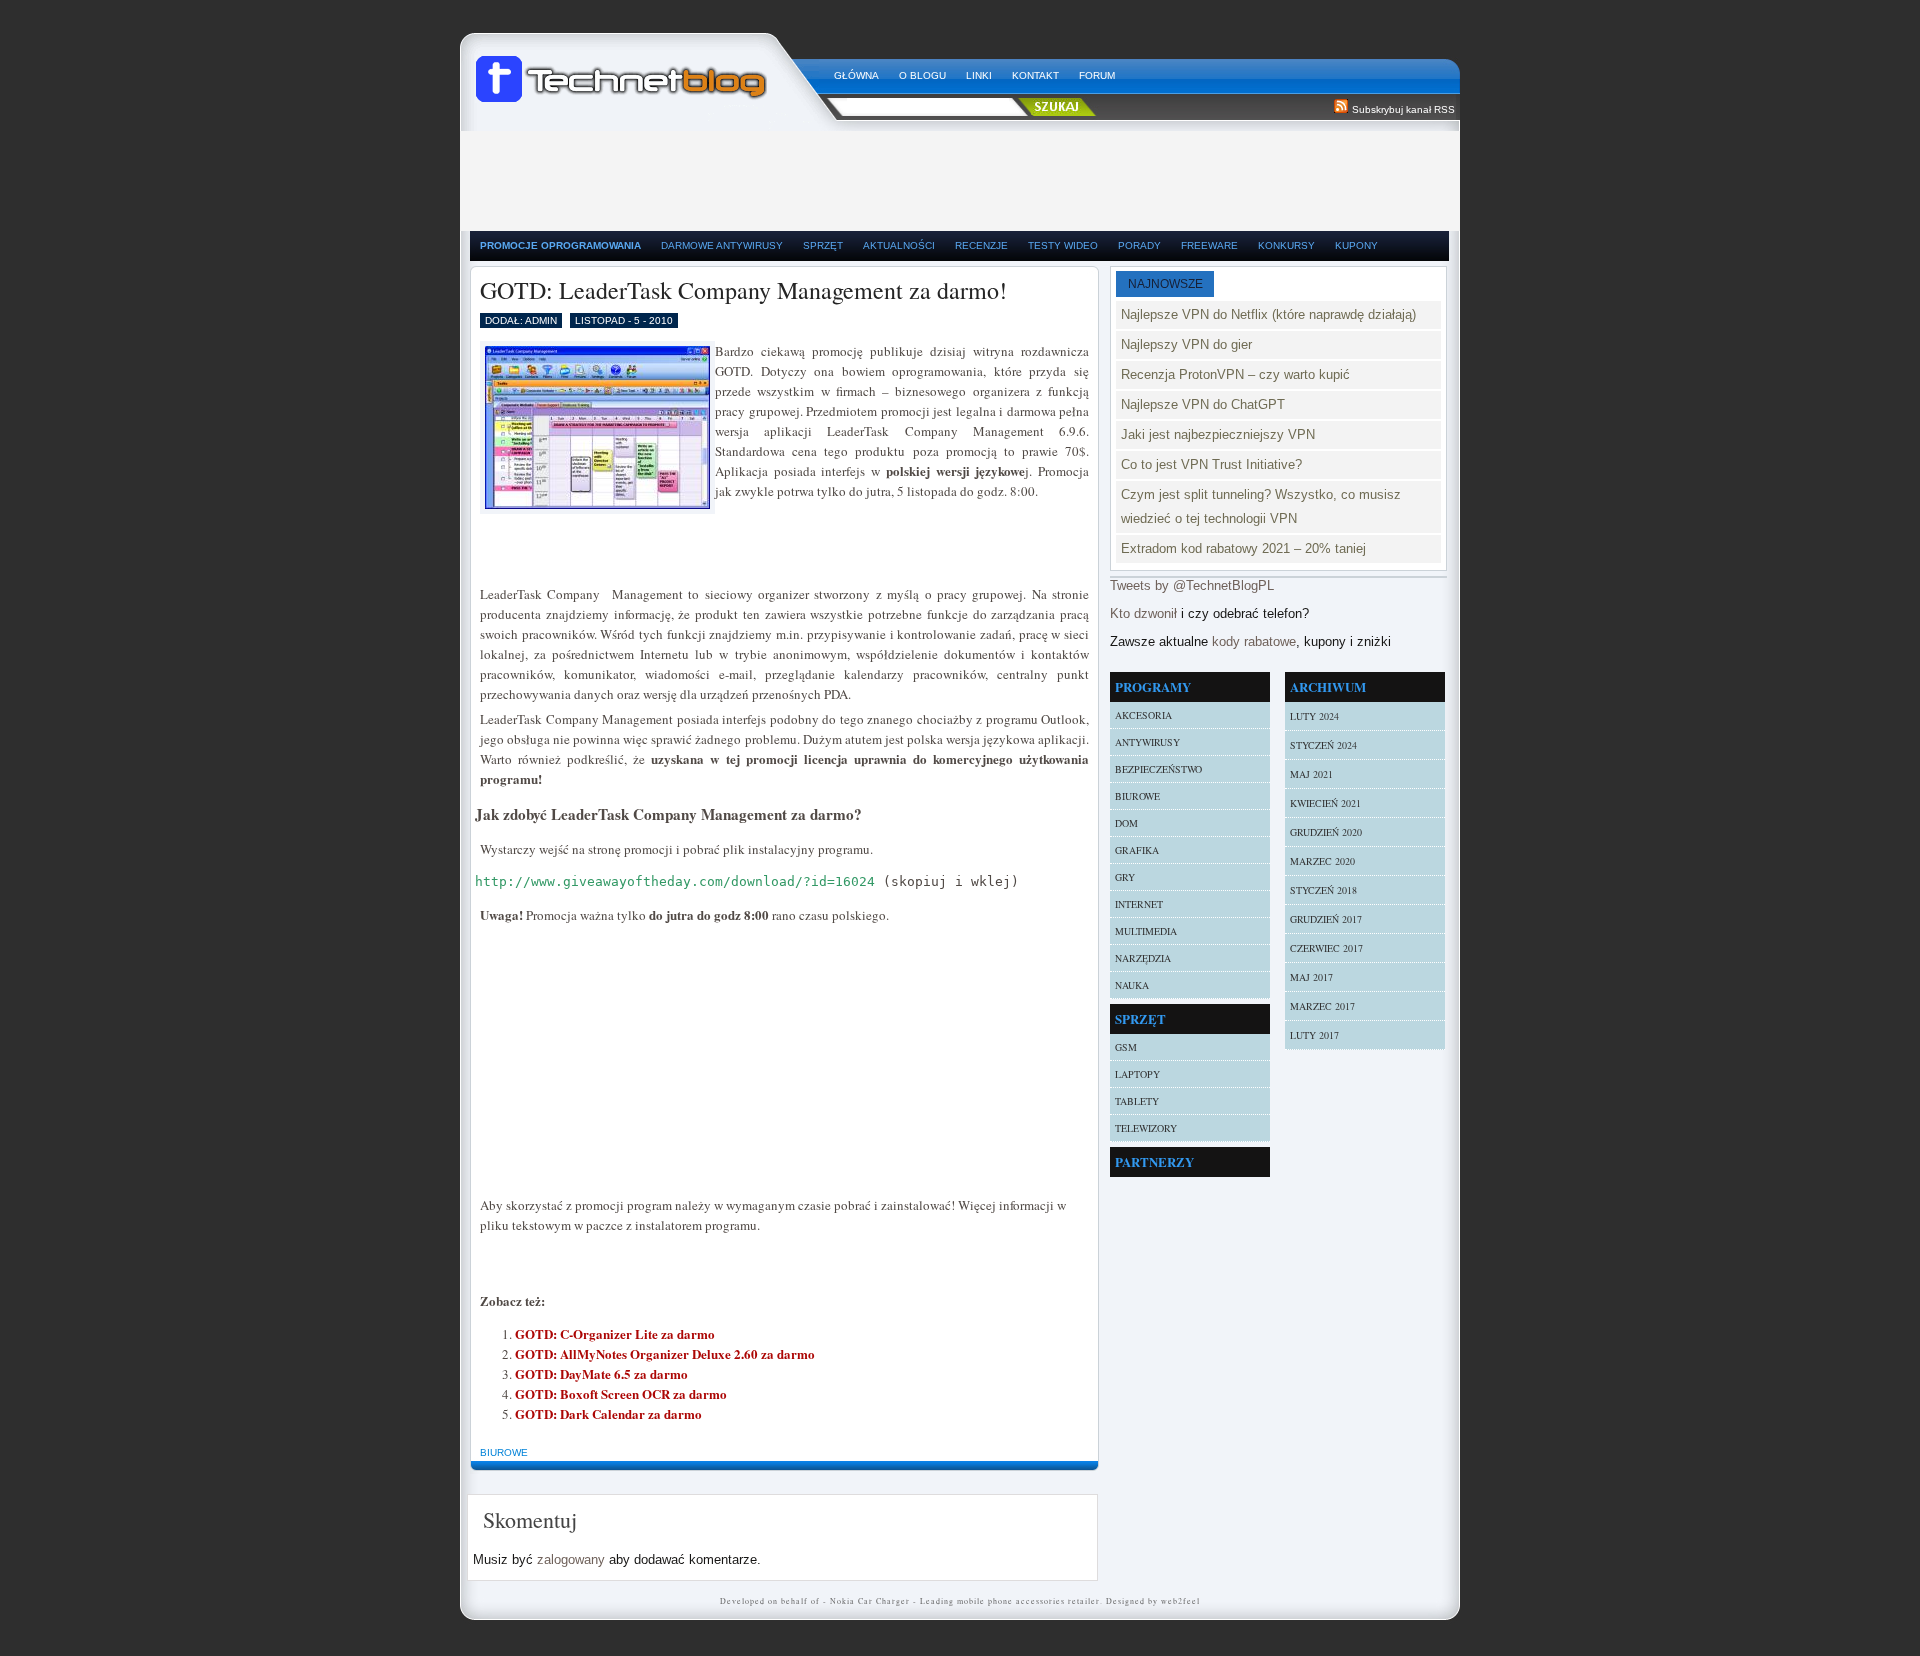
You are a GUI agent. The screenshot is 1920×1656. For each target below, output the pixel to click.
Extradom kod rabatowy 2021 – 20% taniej (1243, 548)
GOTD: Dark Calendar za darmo (608, 1413)
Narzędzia (1143, 958)
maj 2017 (1311, 977)
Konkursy (1286, 245)
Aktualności (899, 245)
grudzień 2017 (1326, 919)
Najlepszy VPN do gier (1186, 344)
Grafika (1137, 850)
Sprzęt (823, 245)
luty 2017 (1314, 1035)
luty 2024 (1314, 716)
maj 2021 (1311, 774)
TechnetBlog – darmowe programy (647, 70)
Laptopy (1137, 1074)
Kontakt (1035, 75)
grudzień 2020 (1326, 832)
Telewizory (1146, 1128)
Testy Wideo (1063, 245)
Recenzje (981, 245)
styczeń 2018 (1323, 890)
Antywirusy (1147, 742)
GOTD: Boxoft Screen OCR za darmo (621, 1393)
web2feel (1180, 1601)
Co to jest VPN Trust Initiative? (1211, 464)
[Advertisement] (960, 176)
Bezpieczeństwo (1158, 769)
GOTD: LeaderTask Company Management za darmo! (743, 290)
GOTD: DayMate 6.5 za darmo (601, 1373)
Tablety (1137, 1101)
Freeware (1209, 245)
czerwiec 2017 (1326, 948)
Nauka (1132, 985)
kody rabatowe (1254, 641)
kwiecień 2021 (1325, 803)
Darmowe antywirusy (722, 245)
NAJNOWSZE (1165, 284)
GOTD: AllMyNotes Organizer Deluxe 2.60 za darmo (665, 1353)
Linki (979, 75)
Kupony (1356, 245)
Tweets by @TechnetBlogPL (1192, 585)
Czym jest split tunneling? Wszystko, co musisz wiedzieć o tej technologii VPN (1261, 506)
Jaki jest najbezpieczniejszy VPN (1218, 434)
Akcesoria (1143, 715)
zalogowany (571, 1559)
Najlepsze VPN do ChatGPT (1203, 404)
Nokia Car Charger (870, 1601)
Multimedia (1146, 931)
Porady (1139, 245)
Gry (1125, 877)
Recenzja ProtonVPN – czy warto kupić (1235, 374)
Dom (1126, 823)
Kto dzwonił (1143, 613)
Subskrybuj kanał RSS (1403, 109)
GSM (1126, 1047)
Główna (856, 75)
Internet (1139, 904)
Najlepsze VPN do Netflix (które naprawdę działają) (1268, 314)
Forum (1097, 75)
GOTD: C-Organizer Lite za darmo (615, 1333)
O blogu (922, 75)
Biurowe (504, 1452)
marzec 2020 (1322, 861)
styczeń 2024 (1323, 745)
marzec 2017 (1322, 1006)
